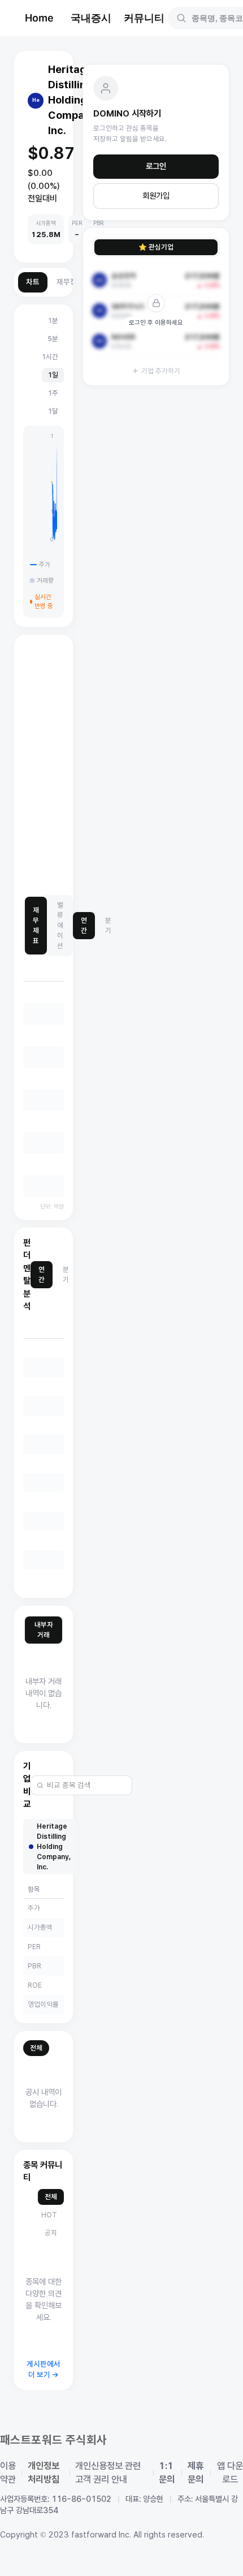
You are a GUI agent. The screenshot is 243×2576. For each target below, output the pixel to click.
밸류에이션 (60, 925)
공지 (51, 2233)
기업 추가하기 (161, 371)
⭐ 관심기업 (156, 247)
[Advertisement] (121, 766)
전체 (36, 2048)
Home (39, 18)
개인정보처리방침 (44, 2473)
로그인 (156, 166)
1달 (53, 411)
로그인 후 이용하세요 (156, 322)
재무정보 (70, 282)
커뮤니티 (144, 18)
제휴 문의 (196, 2473)
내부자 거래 (44, 1630)
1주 (53, 393)
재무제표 (36, 925)
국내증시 (91, 18)
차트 (33, 282)
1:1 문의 (167, 2473)
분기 (108, 925)
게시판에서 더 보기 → (44, 2370)
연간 (84, 925)
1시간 (50, 357)
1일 (53, 375)
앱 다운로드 (230, 2473)
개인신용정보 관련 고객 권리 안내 (108, 2473)
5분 (53, 339)
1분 (53, 321)
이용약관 (8, 2473)
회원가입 (156, 196)
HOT (49, 2215)
